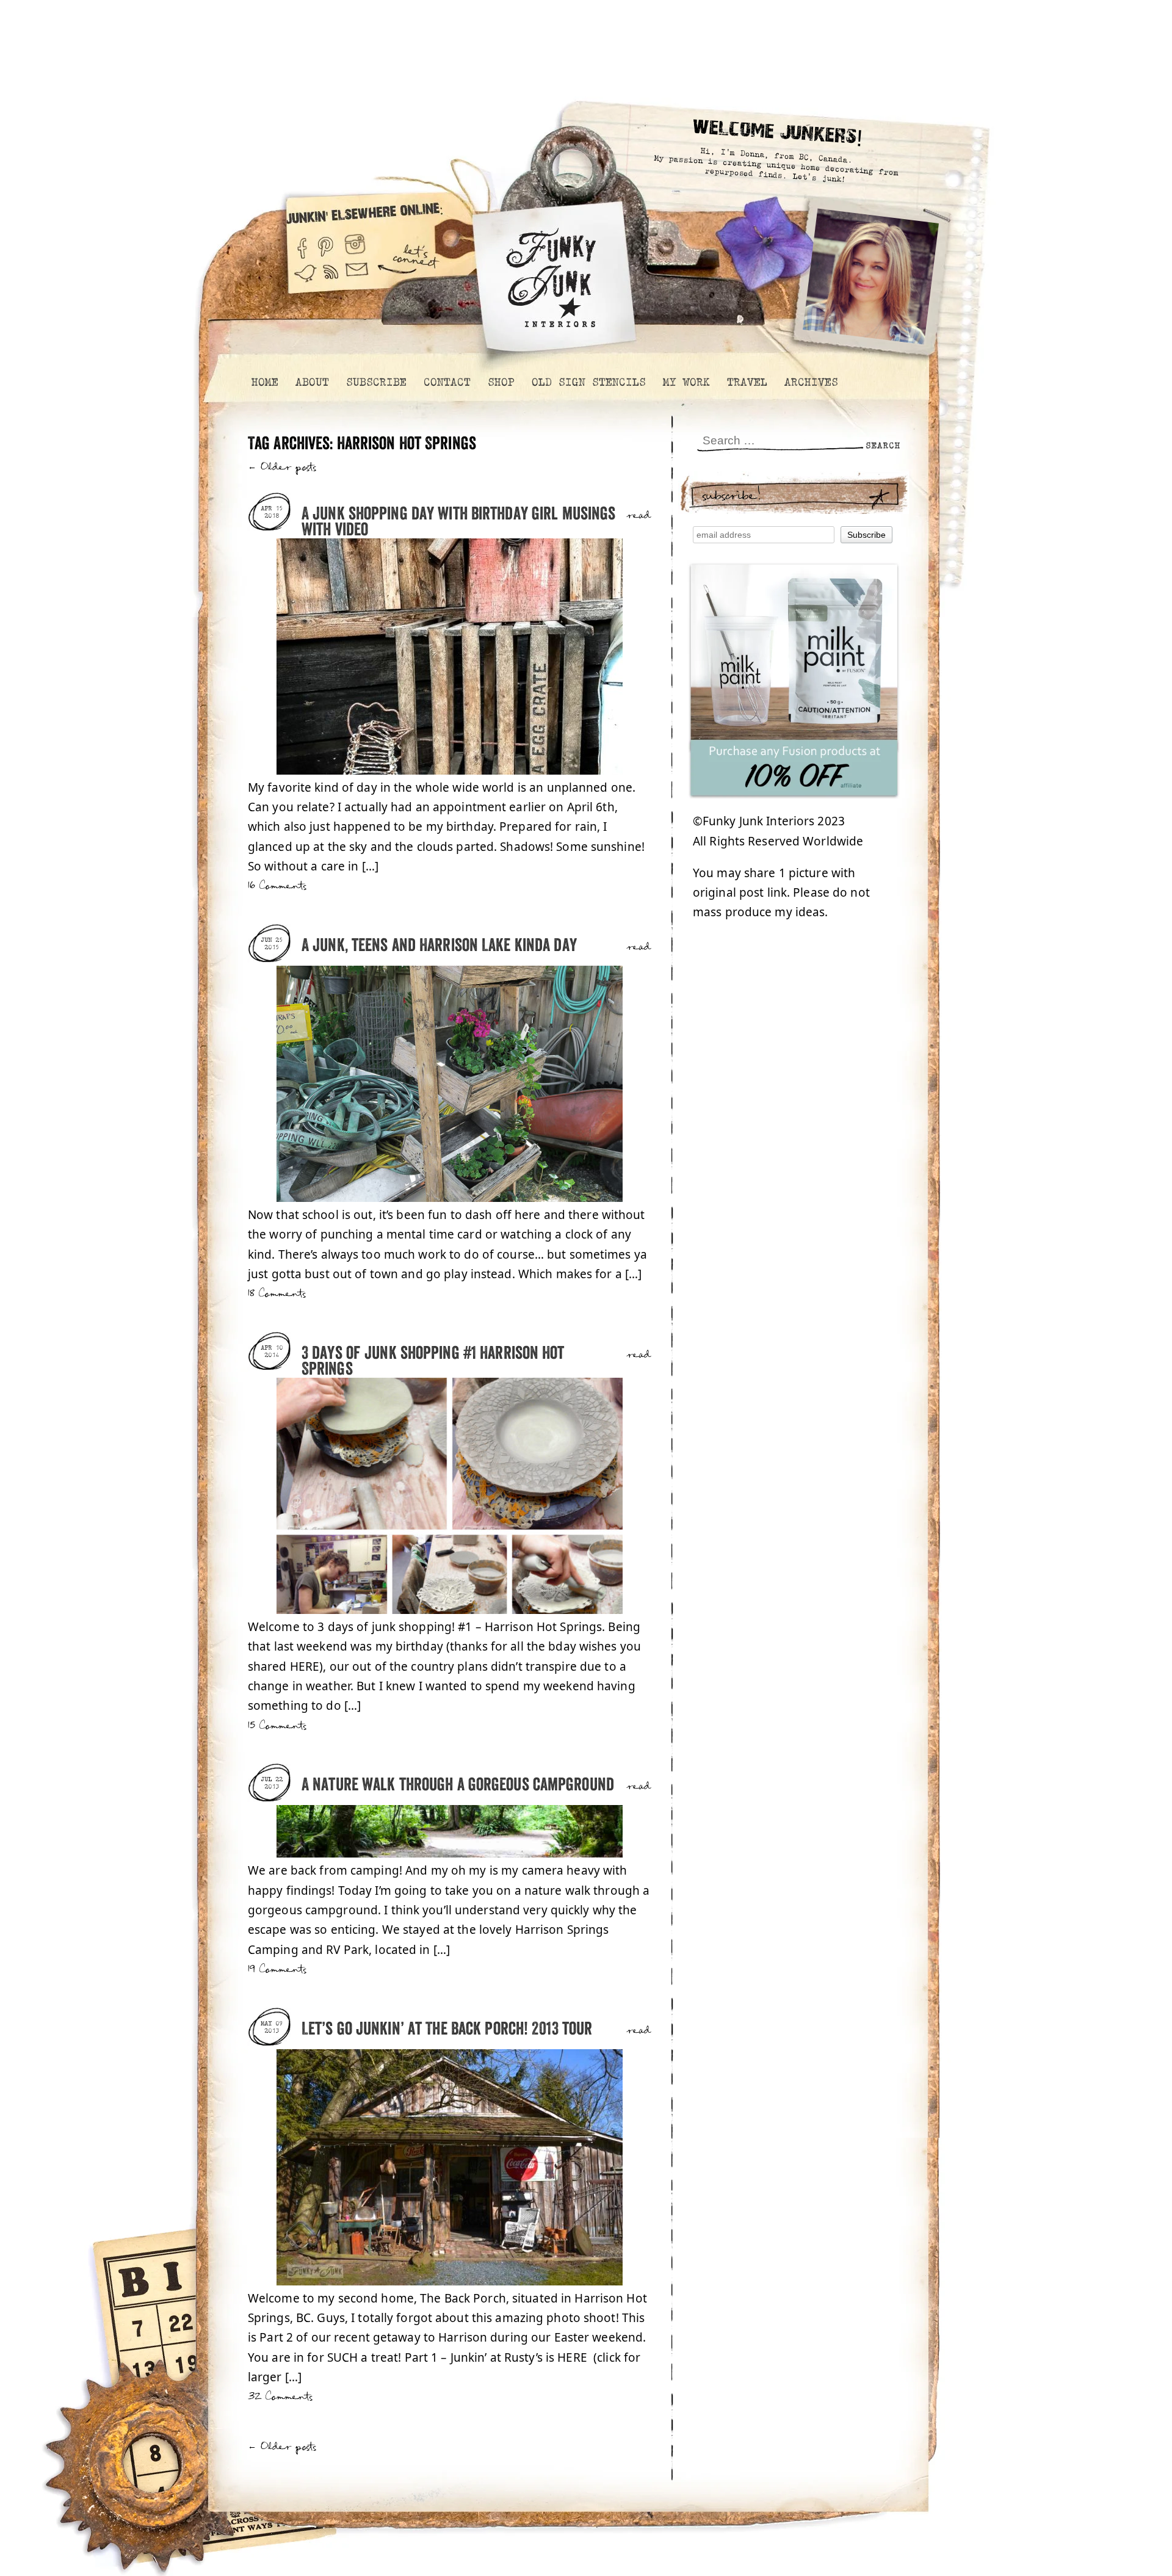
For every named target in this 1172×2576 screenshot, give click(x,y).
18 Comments (277, 1294)
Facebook (302, 243)
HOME (264, 382)
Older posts (282, 467)
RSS (331, 279)
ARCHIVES (811, 382)
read (639, 516)
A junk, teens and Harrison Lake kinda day (439, 946)
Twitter (305, 279)
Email (357, 279)
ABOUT (312, 382)
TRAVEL (747, 382)
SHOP (501, 382)
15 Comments (277, 1726)
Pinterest (326, 243)
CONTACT (447, 382)
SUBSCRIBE (376, 382)
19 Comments (277, 1970)
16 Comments (277, 886)
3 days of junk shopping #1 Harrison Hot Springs (433, 1362)
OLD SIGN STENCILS (588, 382)
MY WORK (686, 382)
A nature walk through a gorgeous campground (458, 1785)
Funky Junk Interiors (551, 271)
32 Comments (280, 2397)
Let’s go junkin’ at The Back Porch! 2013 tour (447, 2029)
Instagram (355, 243)
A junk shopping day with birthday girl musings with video (458, 522)
